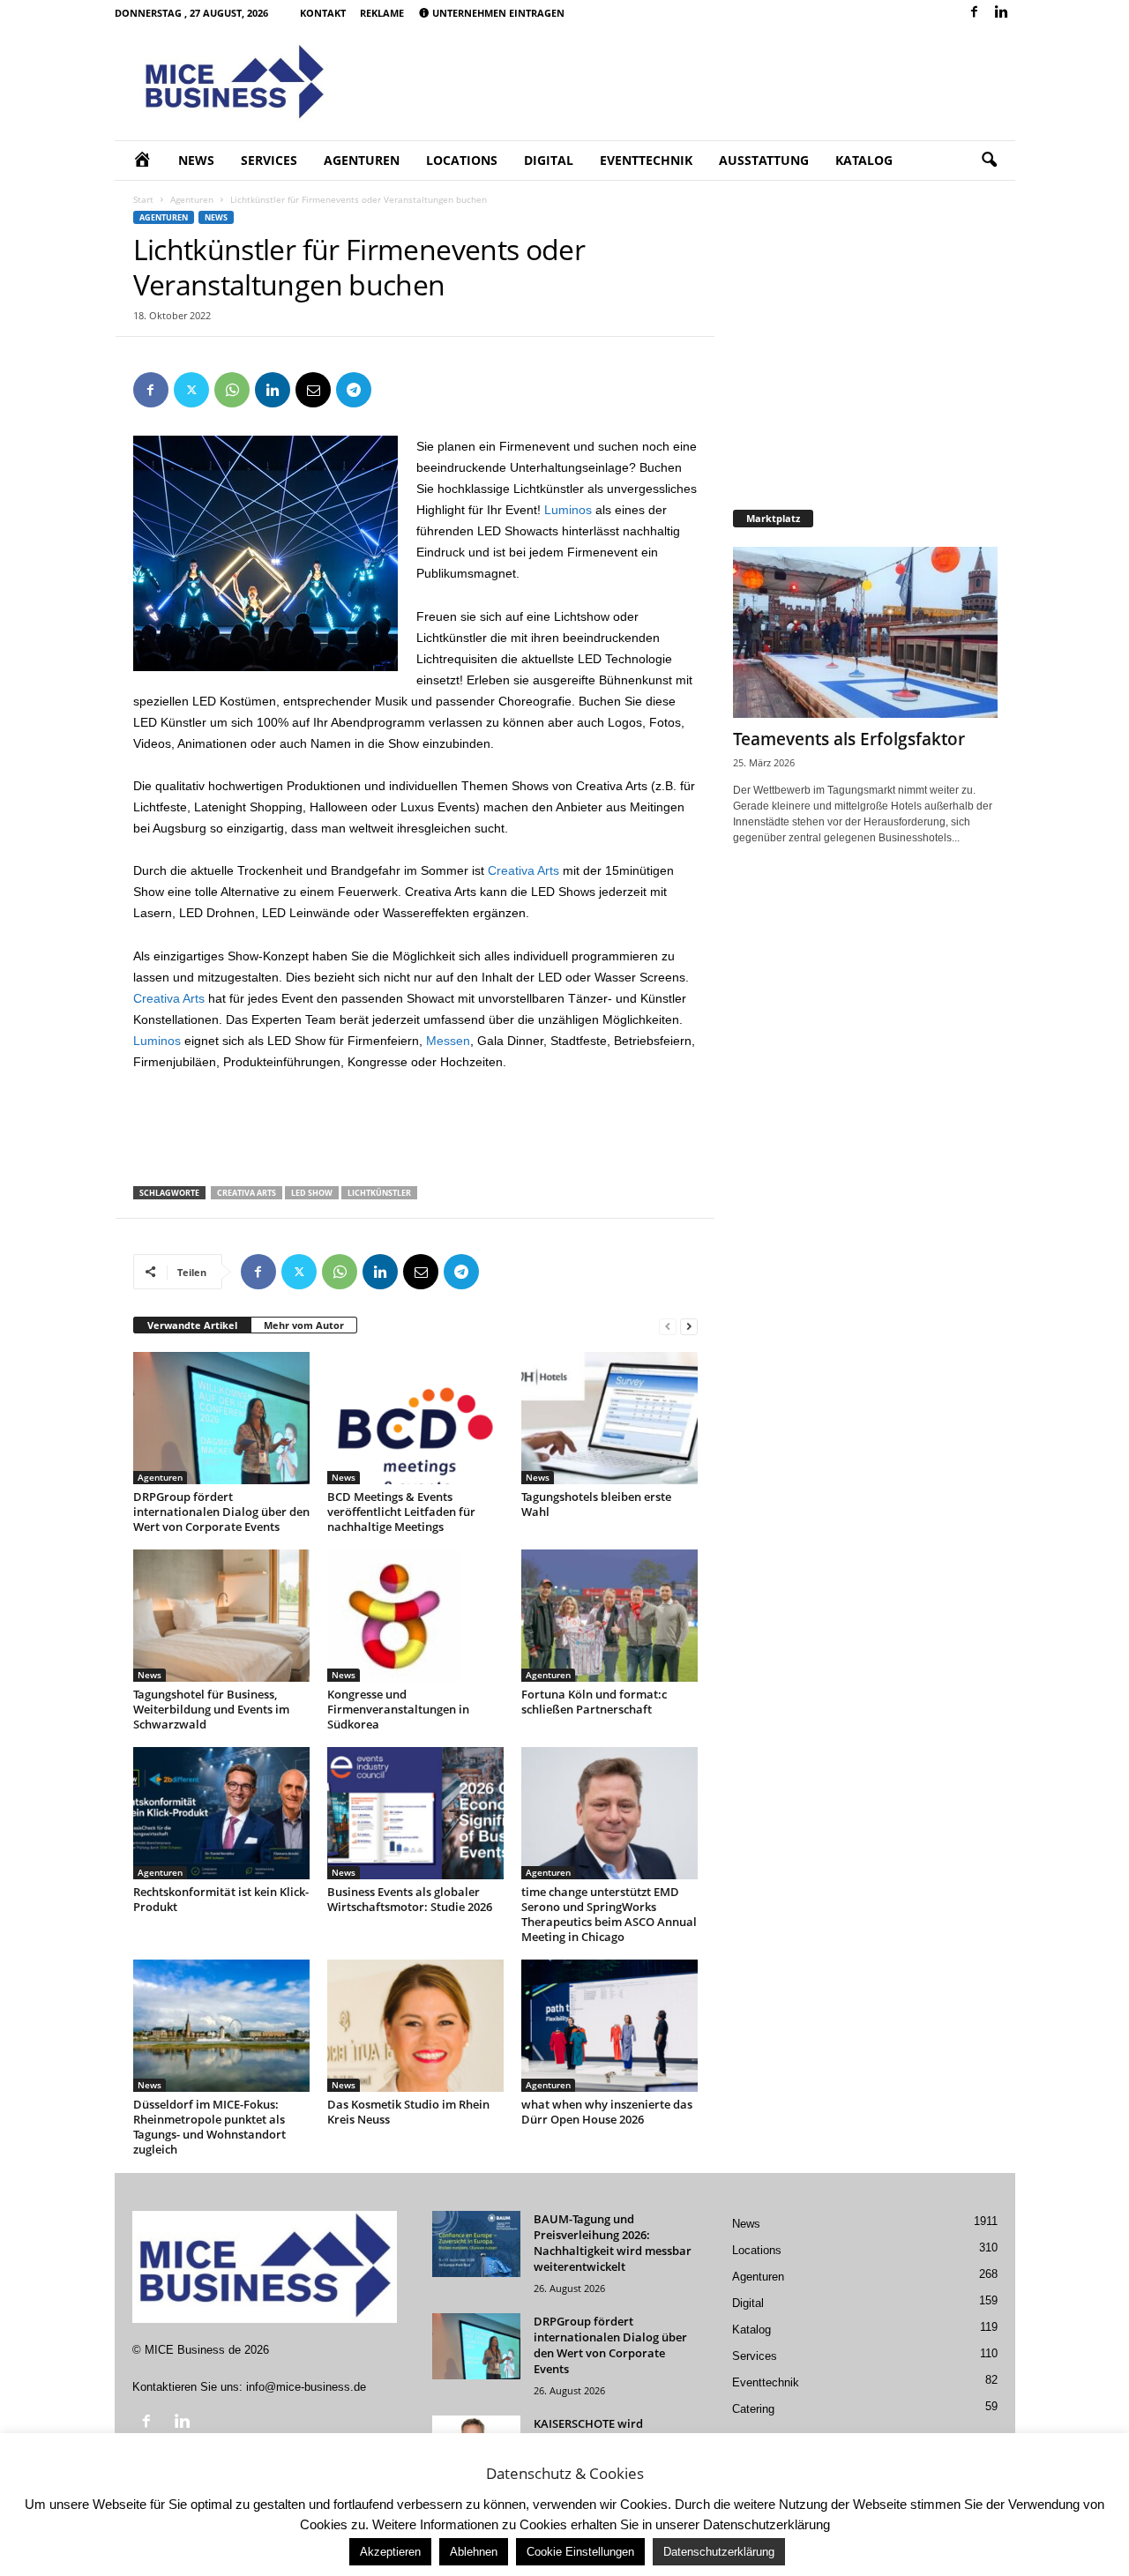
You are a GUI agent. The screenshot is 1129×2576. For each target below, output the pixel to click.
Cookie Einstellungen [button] (580, 2552)
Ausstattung (764, 160)
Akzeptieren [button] (390, 2552)
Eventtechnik (646, 160)
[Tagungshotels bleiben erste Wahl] (609, 1418)
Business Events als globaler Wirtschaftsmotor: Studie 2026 (410, 1899)
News (196, 160)
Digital (549, 160)
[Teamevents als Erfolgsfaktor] (865, 632)
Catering (753, 2409)
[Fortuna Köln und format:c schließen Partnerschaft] (609, 1616)
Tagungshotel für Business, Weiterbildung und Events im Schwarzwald (211, 1709)
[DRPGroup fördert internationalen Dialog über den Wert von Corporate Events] (221, 1418)
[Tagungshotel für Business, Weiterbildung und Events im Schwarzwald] (221, 1616)
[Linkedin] (1002, 13)
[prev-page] (668, 1326)
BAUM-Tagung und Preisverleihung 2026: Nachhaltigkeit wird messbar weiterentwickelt (613, 2243)
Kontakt (323, 13)
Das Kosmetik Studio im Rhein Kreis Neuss (408, 2112)
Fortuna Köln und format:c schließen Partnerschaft (594, 1702)
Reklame (382, 13)
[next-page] (689, 1326)
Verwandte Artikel (192, 1325)
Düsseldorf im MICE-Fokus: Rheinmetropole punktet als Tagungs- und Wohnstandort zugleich (209, 2127)
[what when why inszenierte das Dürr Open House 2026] (609, 2026)
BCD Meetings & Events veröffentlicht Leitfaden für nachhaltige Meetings (401, 1512)
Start (143, 199)
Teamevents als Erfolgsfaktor (849, 739)
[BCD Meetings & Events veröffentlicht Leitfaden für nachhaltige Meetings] (415, 1418)
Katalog (864, 160)
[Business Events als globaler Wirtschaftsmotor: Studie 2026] (415, 1813)
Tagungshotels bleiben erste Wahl (596, 1504)
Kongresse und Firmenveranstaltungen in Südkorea (398, 1709)
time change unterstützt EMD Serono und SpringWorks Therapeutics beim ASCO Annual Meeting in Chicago (609, 1914)
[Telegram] (354, 390)
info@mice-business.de (306, 2387)
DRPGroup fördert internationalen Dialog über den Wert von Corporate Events (221, 1512)
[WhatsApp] (232, 390)
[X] (191, 390)
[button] (989, 161)
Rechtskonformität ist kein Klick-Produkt (221, 1899)
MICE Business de (193, 2350)
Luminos (568, 510)
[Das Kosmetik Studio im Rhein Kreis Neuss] (415, 2026)
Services (269, 160)
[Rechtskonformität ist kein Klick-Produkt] (221, 1813)
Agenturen (362, 160)
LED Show (312, 1193)
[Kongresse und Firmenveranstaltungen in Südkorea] (415, 1616)
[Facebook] (975, 13)
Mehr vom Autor (304, 1325)
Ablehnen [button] (474, 2552)
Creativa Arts (523, 870)
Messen (448, 1041)
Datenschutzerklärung (719, 2552)
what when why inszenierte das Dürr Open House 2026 (607, 2112)
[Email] (313, 390)
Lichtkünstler (379, 1193)
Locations (462, 160)
